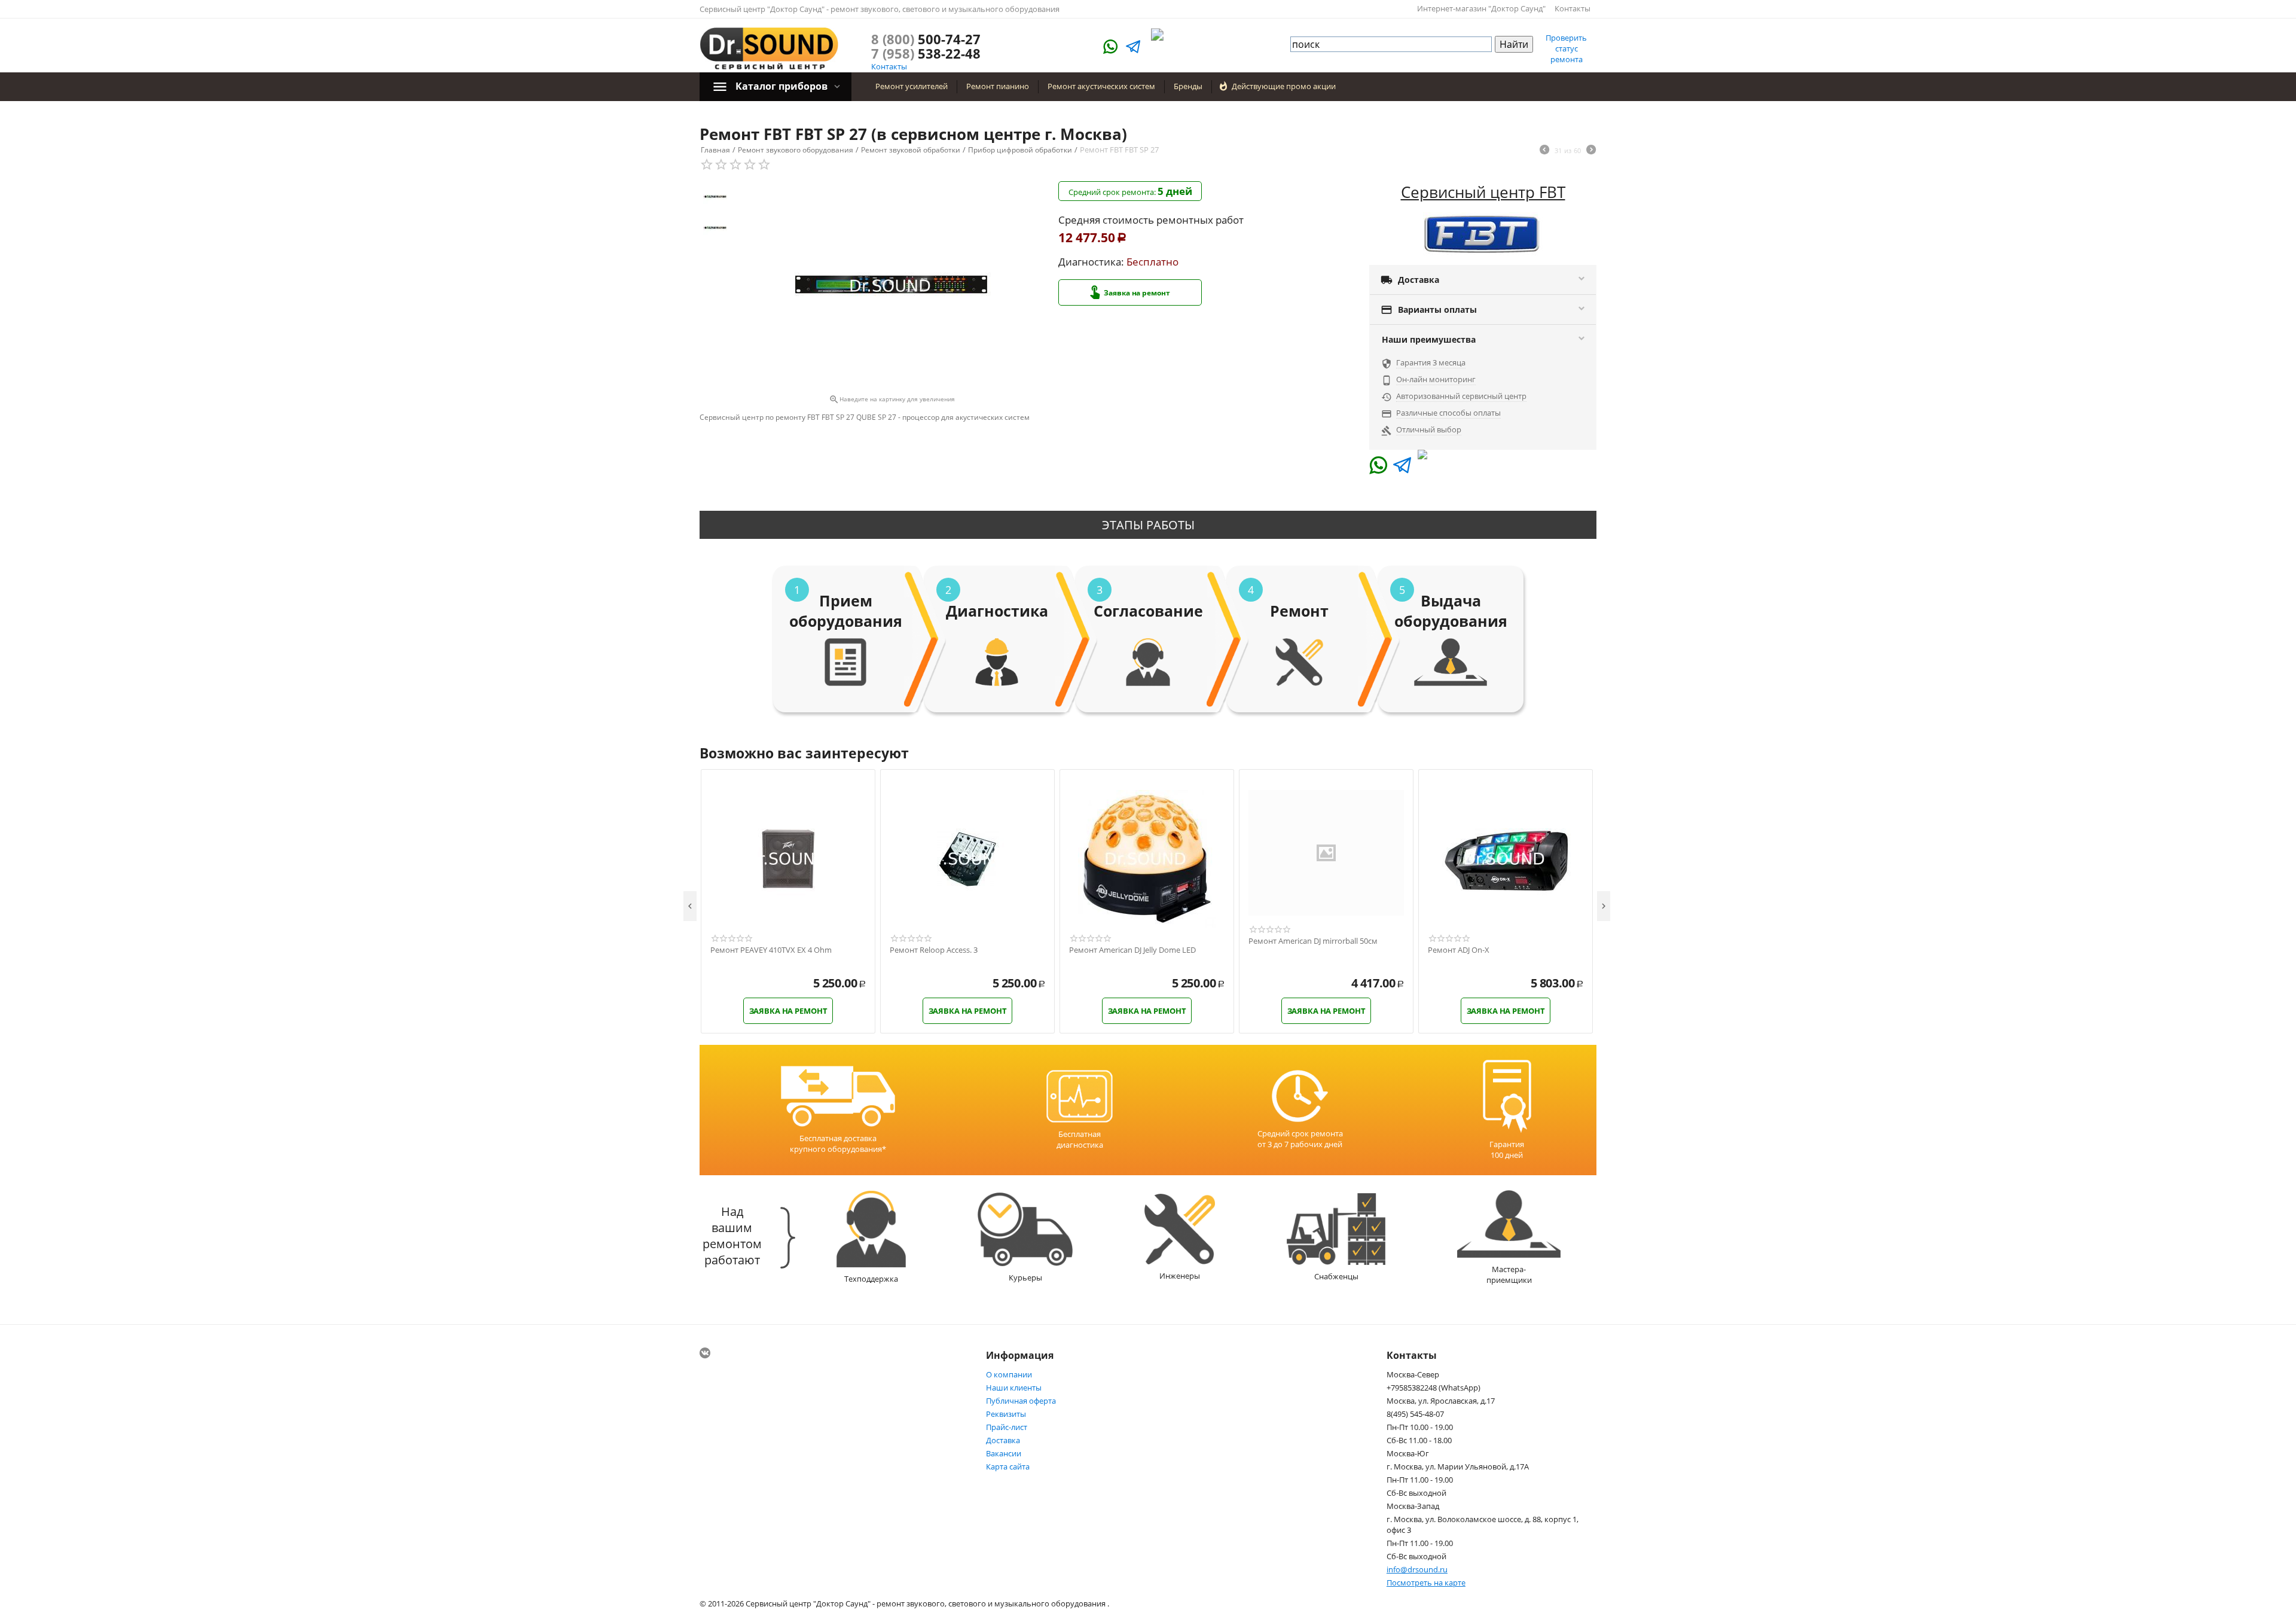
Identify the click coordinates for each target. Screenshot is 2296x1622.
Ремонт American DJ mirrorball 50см (1313, 941)
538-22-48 (926, 53)
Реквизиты (1006, 1414)
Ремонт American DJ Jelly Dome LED (1132, 950)
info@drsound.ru (1417, 1569)
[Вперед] (1591, 151)
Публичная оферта (1021, 1401)
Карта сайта (1008, 1466)
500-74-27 (926, 39)
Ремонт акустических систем (1101, 86)
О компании (1009, 1374)
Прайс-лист (1007, 1427)
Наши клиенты (1014, 1388)
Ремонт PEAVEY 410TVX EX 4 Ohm (771, 950)
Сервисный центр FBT (1483, 192)
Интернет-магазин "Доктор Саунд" (1481, 8)
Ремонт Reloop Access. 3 (934, 950)
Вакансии (1004, 1453)
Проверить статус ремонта (1566, 48)
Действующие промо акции (1284, 86)
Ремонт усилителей (912, 86)
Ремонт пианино (998, 86)
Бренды (1188, 86)
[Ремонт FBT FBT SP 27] (891, 286)
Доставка (1003, 1440)
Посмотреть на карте (1426, 1583)
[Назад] (1544, 151)
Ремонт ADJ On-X (1459, 950)
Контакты (1573, 8)
